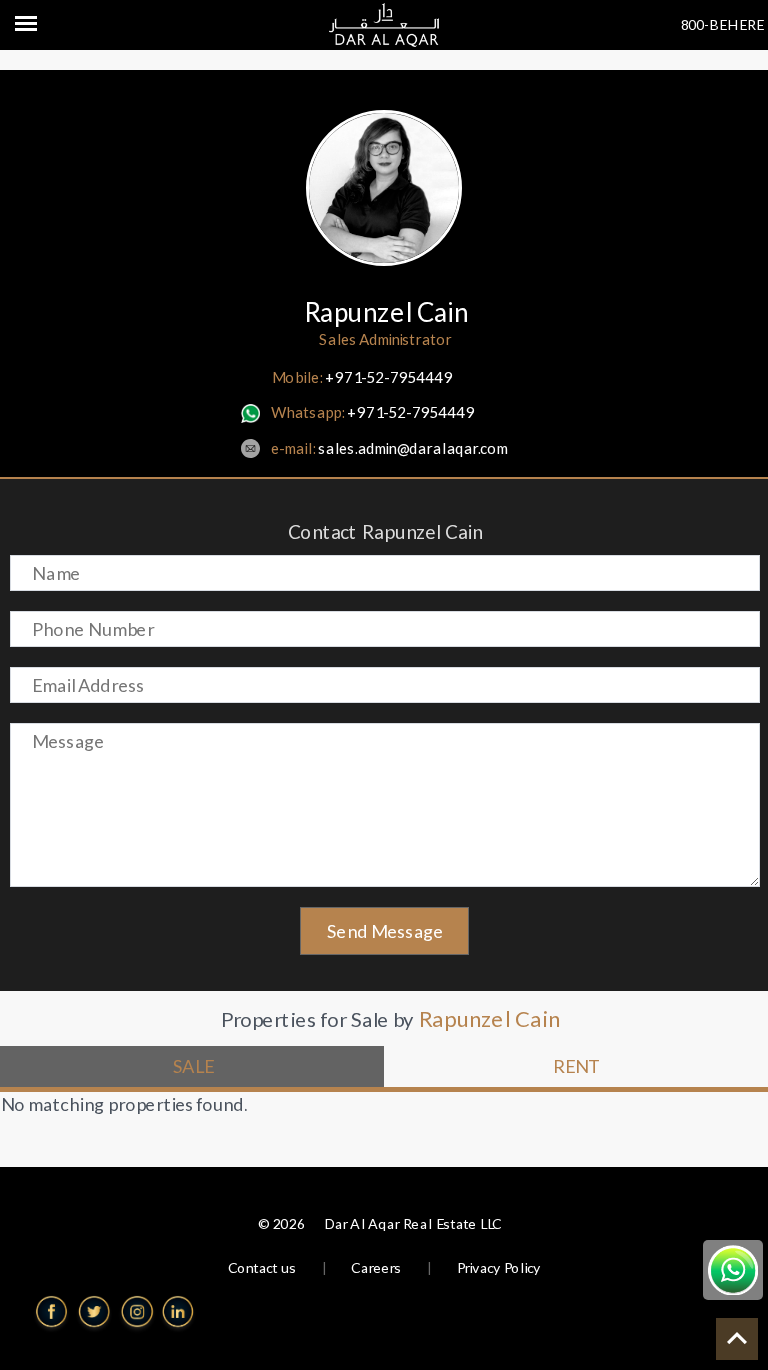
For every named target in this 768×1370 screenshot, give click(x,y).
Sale (192, 1066)
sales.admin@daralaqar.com (389, 448)
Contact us (262, 1267)
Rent (576, 1066)
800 (692, 24)
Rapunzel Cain (384, 312)
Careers (376, 1267)
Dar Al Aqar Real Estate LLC (412, 1223)
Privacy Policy (498, 1267)
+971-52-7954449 (361, 377)
